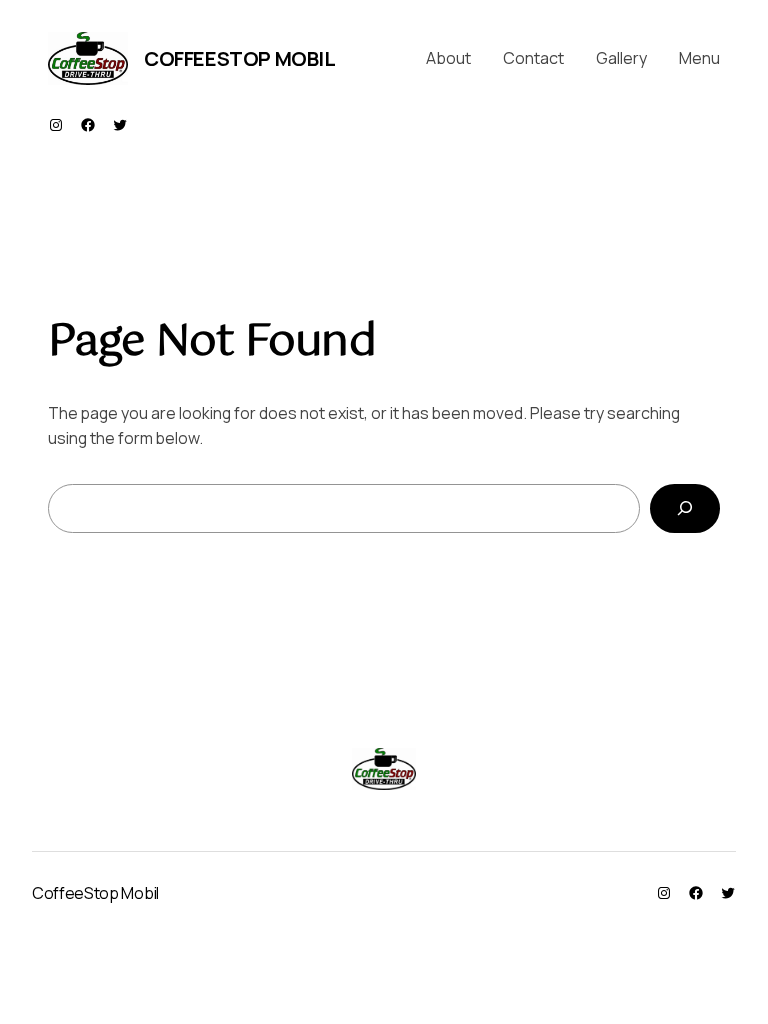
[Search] (685, 508)
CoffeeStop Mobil (240, 58)
